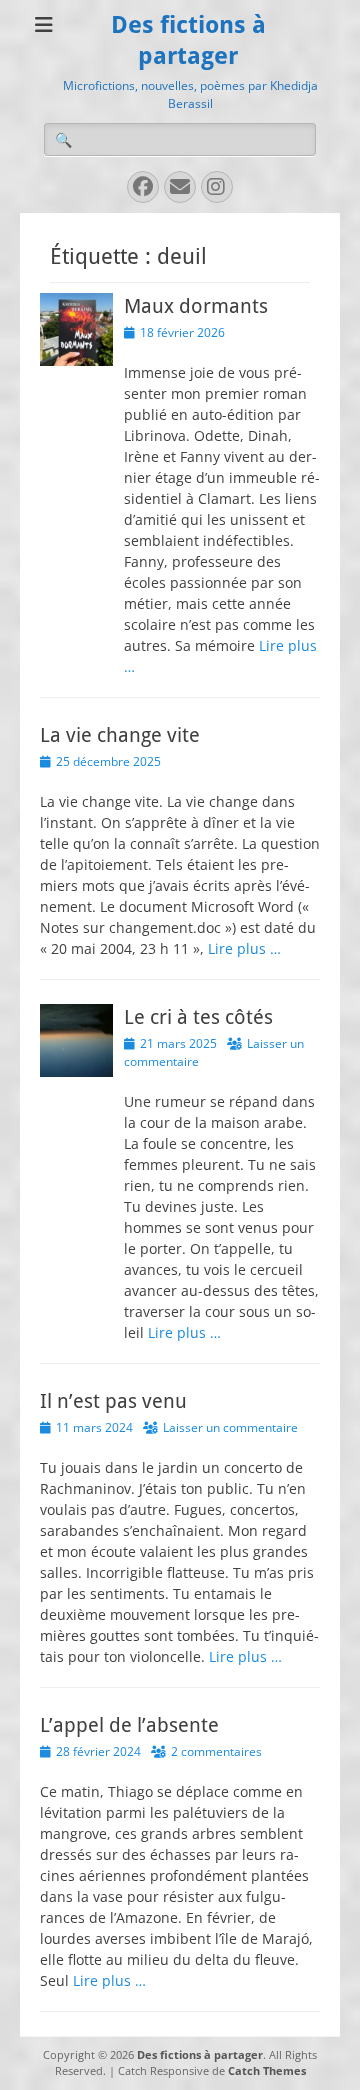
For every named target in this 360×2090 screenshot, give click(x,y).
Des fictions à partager (200, 2054)
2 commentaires (216, 1751)
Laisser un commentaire (230, 1427)
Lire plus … (244, 948)
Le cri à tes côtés (198, 1017)
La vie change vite (120, 735)
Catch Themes (267, 2070)
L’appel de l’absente (129, 1725)
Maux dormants (196, 306)
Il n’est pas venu (113, 1401)
